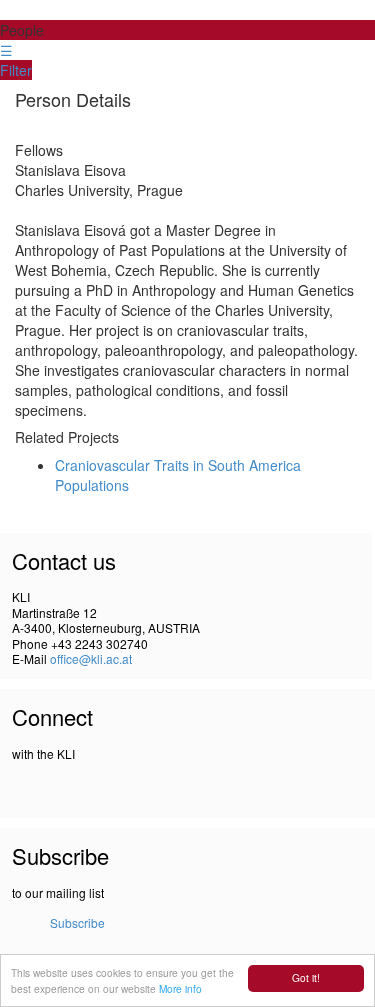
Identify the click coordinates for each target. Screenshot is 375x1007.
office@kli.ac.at (91, 658)
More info (180, 988)
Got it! (306, 977)
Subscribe (77, 922)
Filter (16, 70)
